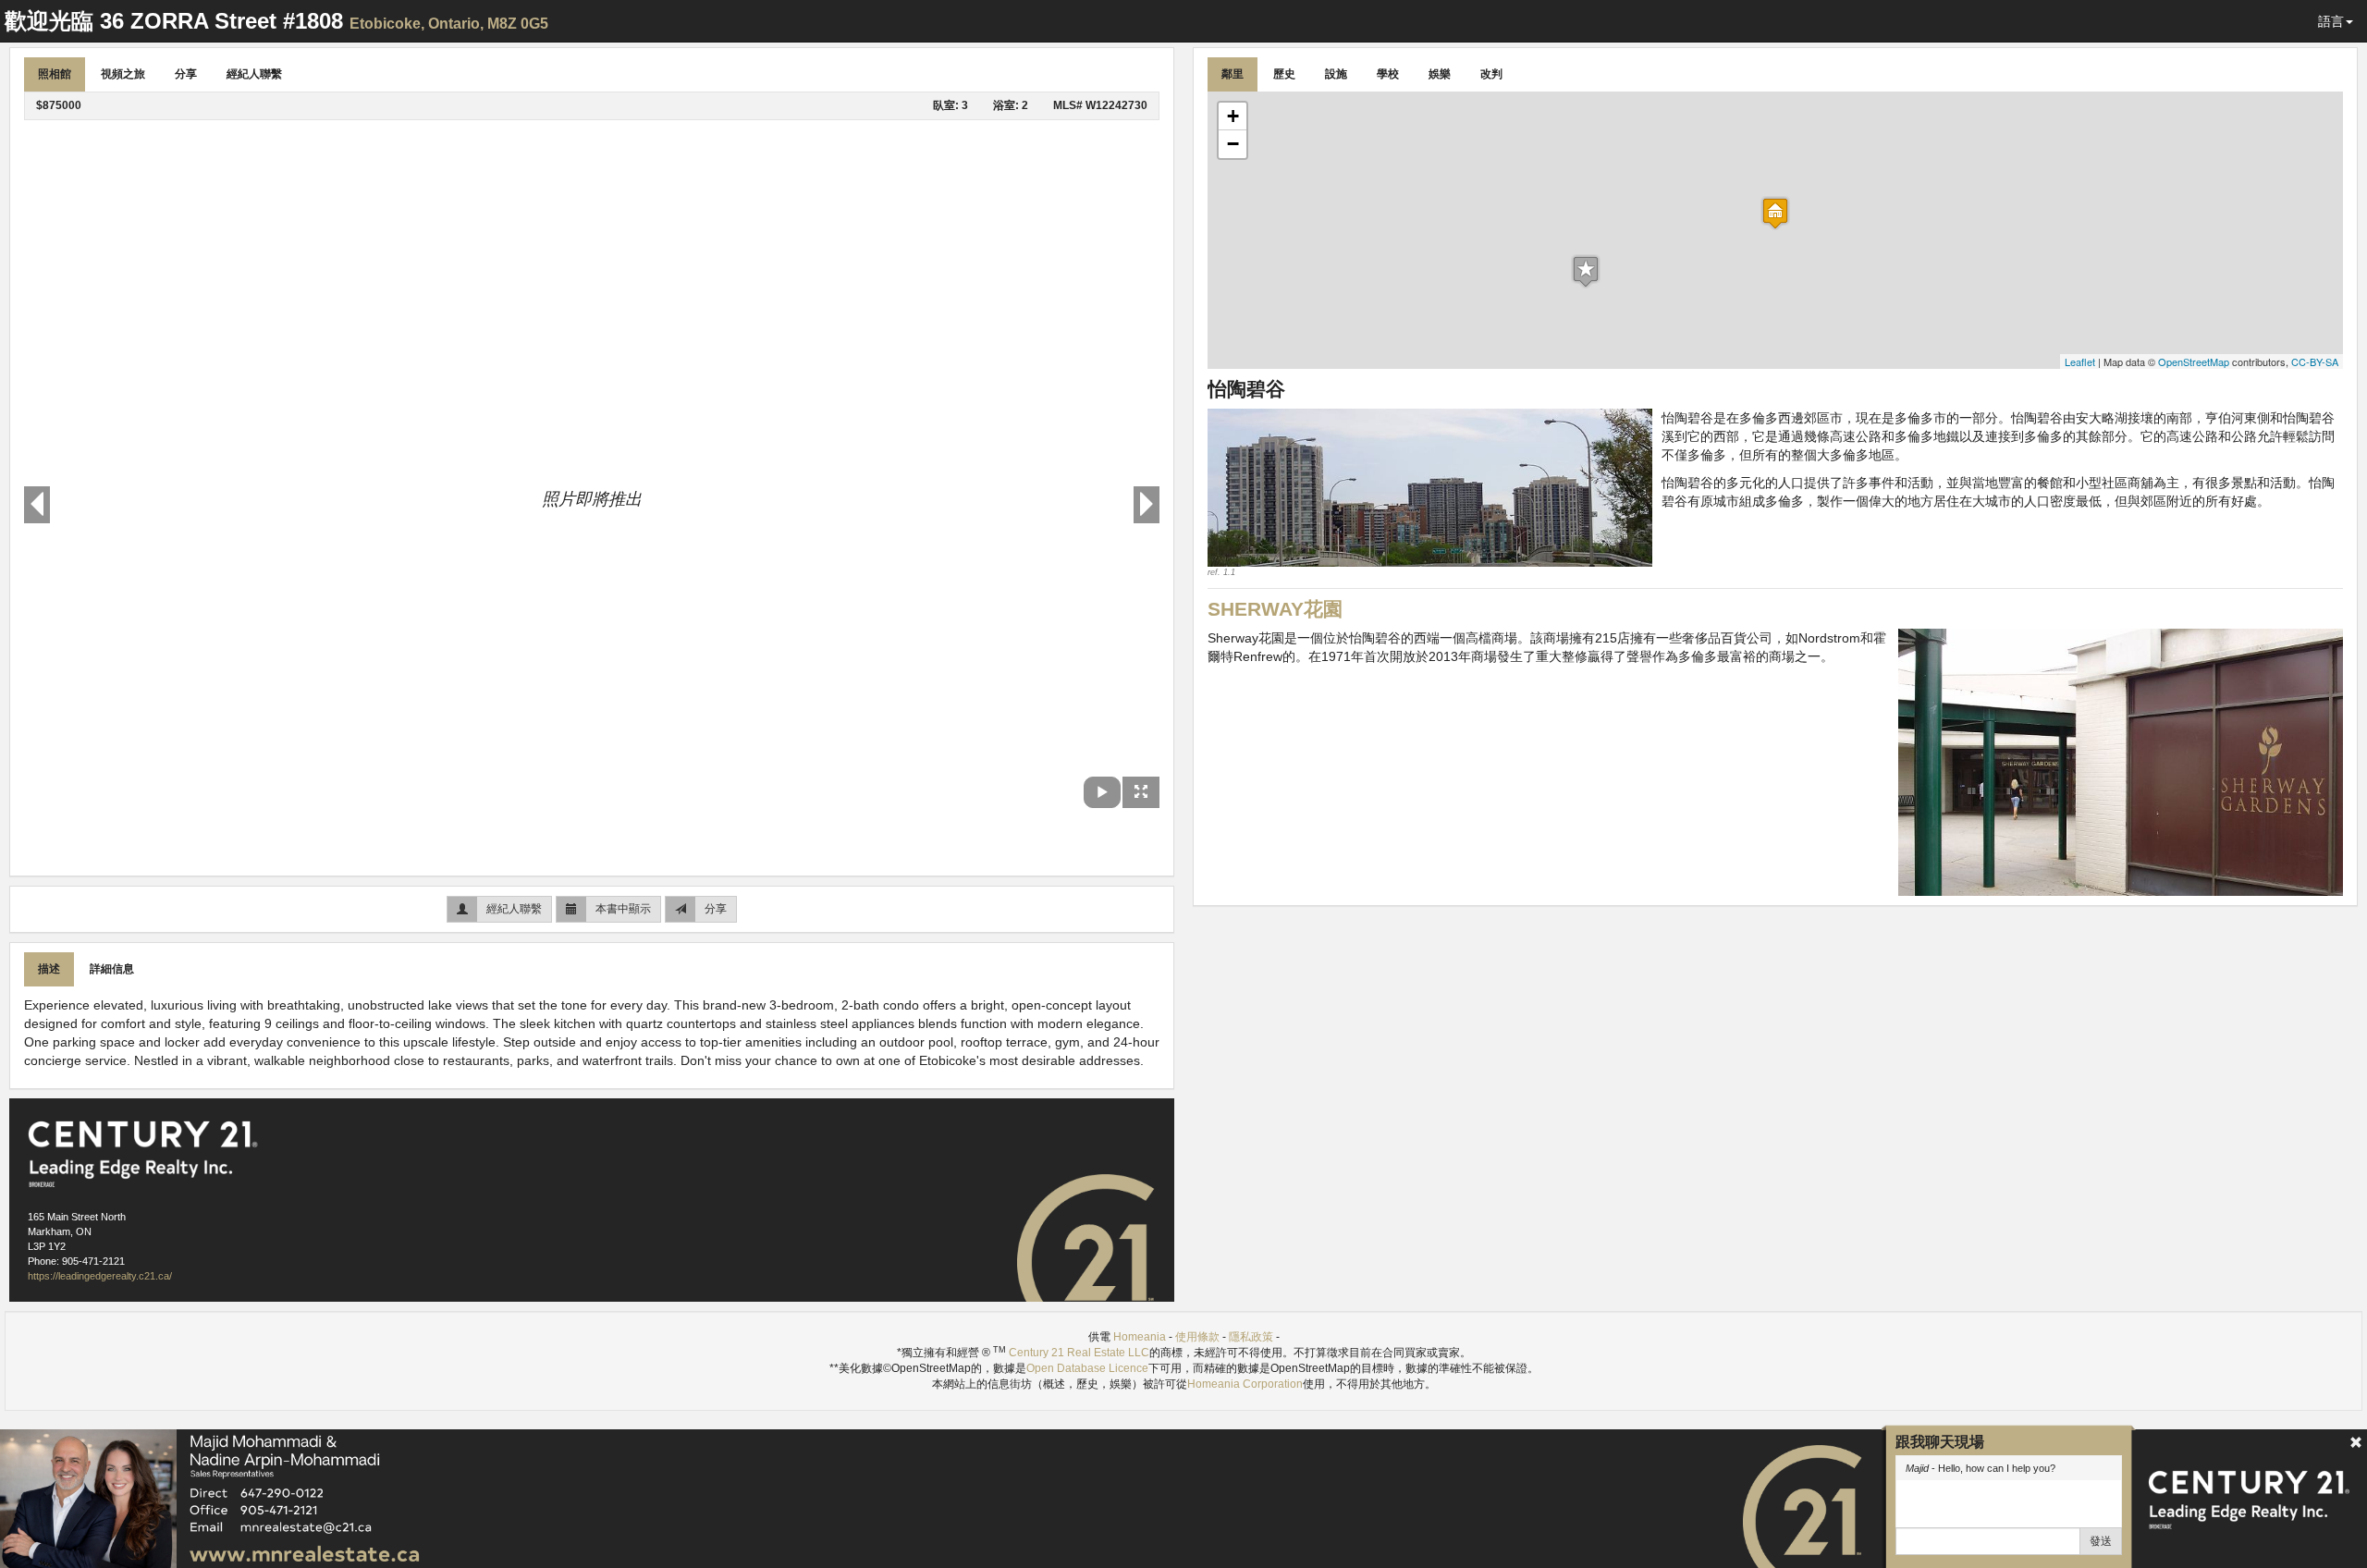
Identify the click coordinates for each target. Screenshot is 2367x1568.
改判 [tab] (1491, 74)
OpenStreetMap (2194, 361)
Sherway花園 (1275, 609)
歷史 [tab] (1284, 74)
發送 (2101, 1541)
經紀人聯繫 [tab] (254, 74)
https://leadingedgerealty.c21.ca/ (100, 1276)
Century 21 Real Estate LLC (1079, 1353)
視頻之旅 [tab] (123, 74)
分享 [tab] (186, 74)
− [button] (1233, 144)
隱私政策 (1251, 1337)
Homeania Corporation (1245, 1384)
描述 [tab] (49, 969)
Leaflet (2080, 361)
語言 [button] (2331, 21)
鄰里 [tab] (1233, 74)
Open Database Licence (1087, 1368)
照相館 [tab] (55, 74)
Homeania (1140, 1337)
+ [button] (1233, 116)
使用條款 (1197, 1337)
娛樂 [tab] (1440, 74)
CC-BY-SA (2315, 361)
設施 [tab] (1336, 74)
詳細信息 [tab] (112, 969)
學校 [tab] (1388, 74)
